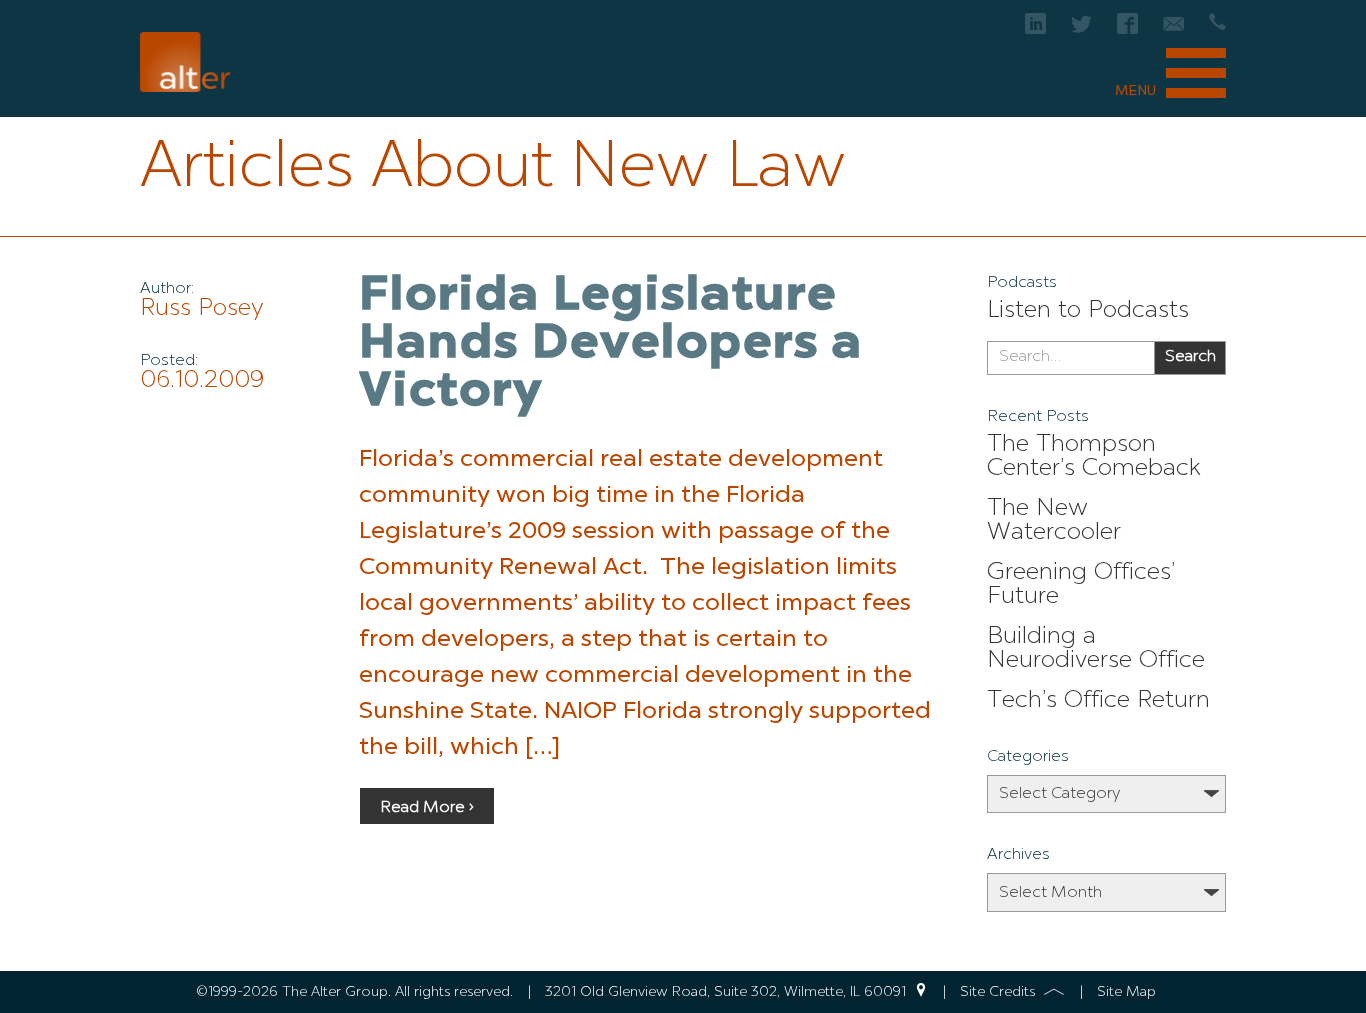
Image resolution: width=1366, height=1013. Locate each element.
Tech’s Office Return (1098, 701)
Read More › (427, 808)
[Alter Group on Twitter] (1081, 29)
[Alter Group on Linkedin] (1035, 29)
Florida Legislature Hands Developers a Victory (611, 345)
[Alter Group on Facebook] (1127, 29)
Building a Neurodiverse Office (1096, 649)
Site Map (1126, 992)
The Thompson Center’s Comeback (1094, 457)
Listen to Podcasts (1088, 311)
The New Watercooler (1054, 521)
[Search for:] (1070, 358)
